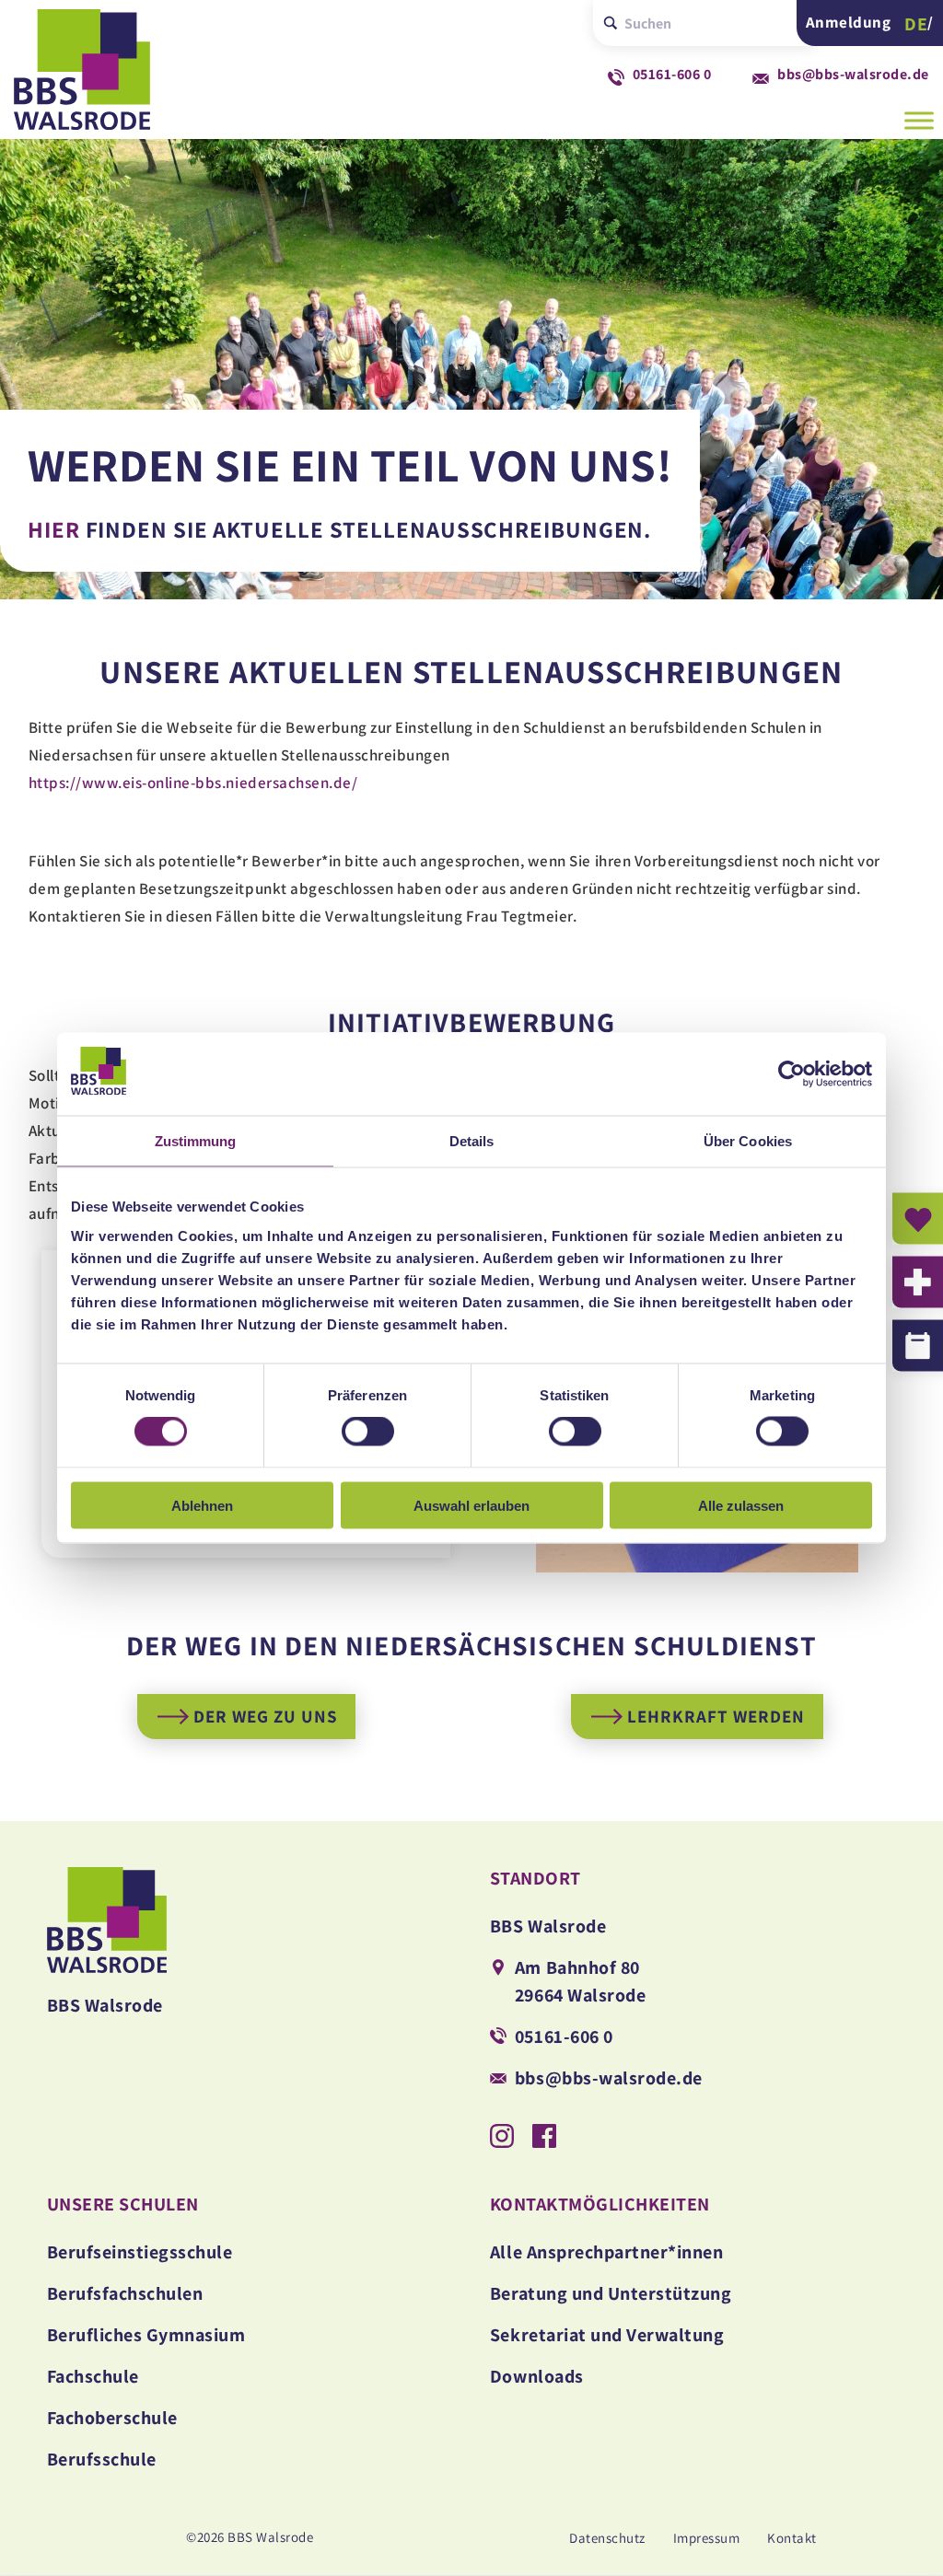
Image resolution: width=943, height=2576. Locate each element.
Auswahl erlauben (471, 1505)
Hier (54, 529)
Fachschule (93, 2376)
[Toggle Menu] (919, 120)
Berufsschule (102, 2459)
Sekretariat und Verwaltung (607, 2335)
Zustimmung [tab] (196, 1141)
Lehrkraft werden (716, 1716)
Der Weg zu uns (265, 1716)
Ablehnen (202, 1505)
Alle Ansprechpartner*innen (606, 2252)
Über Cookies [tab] (748, 1141)
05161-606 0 (672, 74)
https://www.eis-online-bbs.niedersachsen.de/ (193, 783)
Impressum (707, 2538)
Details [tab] (472, 1141)
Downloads (537, 2376)
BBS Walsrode (101, 75)
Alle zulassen (741, 1505)
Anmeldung (849, 23)
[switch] (368, 1432)
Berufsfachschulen (125, 2293)
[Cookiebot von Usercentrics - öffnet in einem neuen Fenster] (792, 1074)
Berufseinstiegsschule (140, 2252)
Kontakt (792, 2538)
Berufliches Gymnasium (146, 2335)
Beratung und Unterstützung (611, 2293)
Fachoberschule (112, 2418)
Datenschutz (607, 2538)
